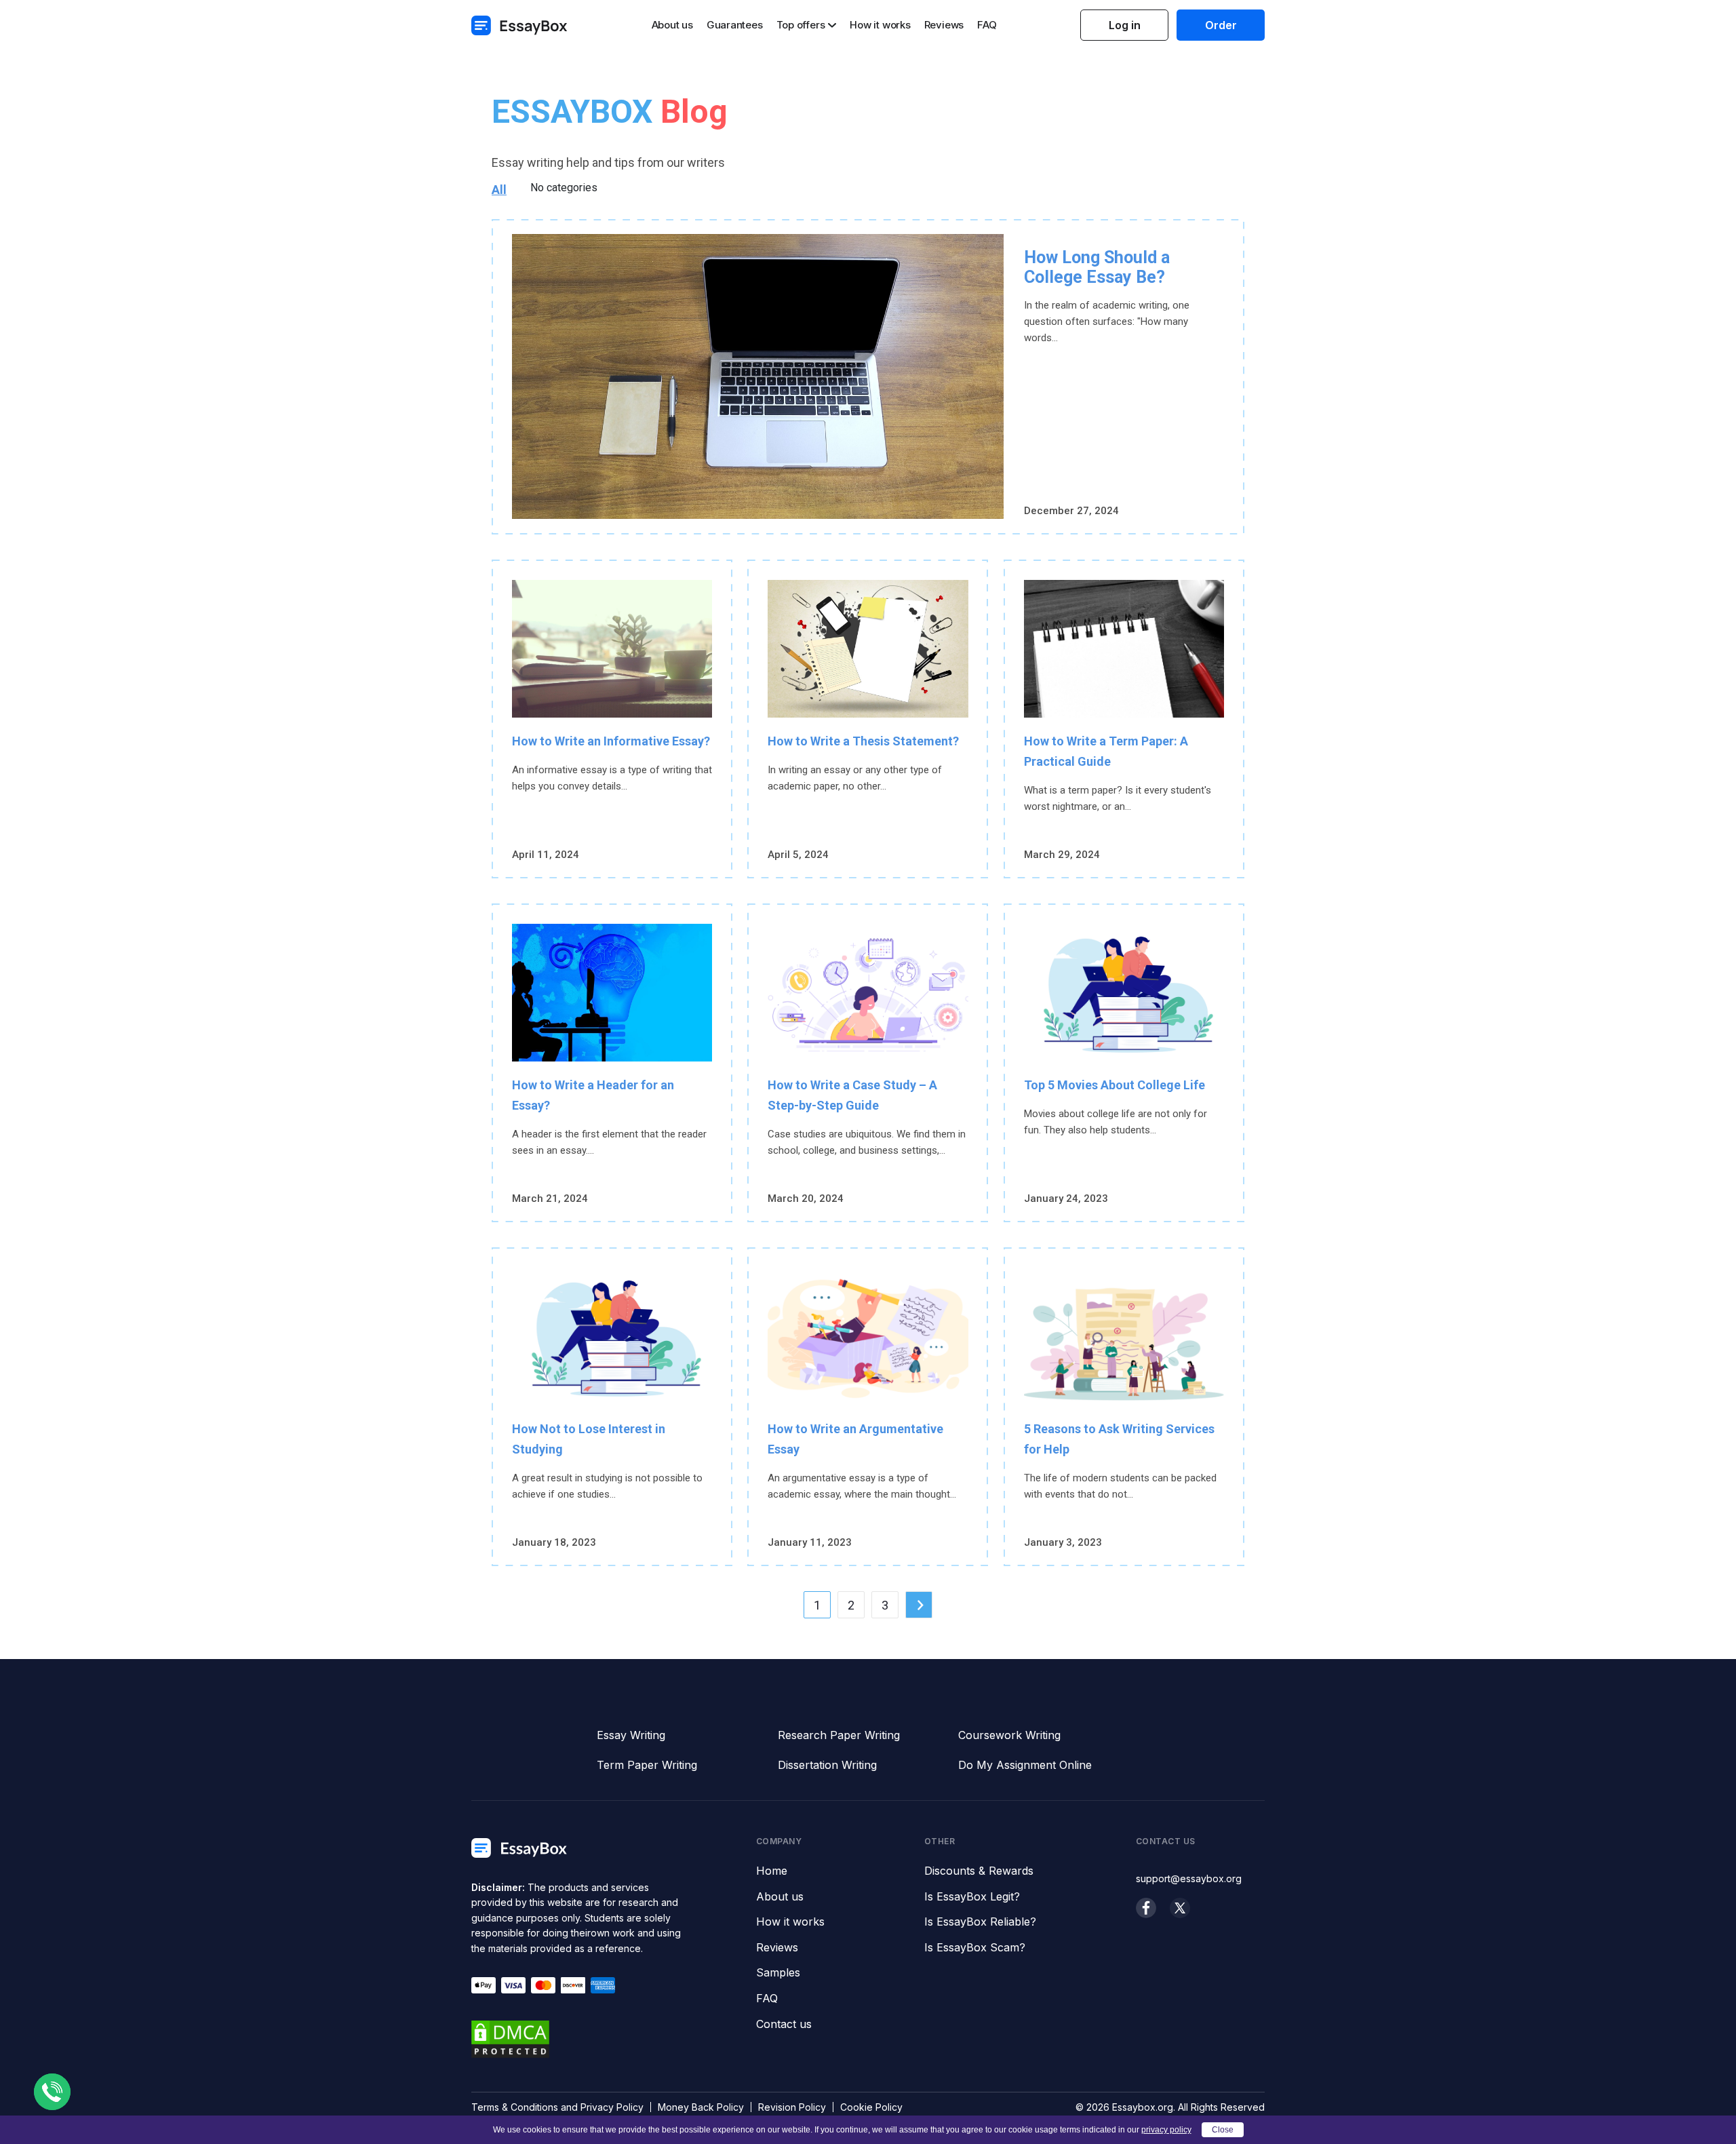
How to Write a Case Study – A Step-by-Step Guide (852, 1095)
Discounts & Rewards (979, 1871)
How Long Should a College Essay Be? (1097, 267)
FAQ (987, 25)
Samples (778, 1973)
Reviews (944, 25)
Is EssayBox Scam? (975, 1948)
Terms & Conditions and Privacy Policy (557, 2107)
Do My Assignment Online (1025, 1765)
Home (772, 1871)
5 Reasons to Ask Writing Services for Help (1119, 1439)
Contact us (784, 2025)
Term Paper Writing (647, 1765)
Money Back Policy (701, 2107)
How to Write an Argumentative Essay (855, 1439)
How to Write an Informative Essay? (611, 741)
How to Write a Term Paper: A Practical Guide (1106, 751)
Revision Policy (792, 2107)
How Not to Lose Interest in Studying (589, 1439)
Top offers (801, 25)
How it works (880, 25)
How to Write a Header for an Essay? (593, 1095)
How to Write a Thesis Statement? (863, 741)
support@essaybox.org (1189, 1878)
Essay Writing (631, 1735)
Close (1223, 2130)
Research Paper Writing (839, 1735)
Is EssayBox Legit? (972, 1897)
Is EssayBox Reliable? (980, 1922)
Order (1221, 25)
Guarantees (735, 25)
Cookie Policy (871, 2107)
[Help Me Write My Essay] (519, 25)
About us (672, 25)
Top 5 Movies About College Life (1114, 1085)
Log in (1125, 25)
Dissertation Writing (827, 1765)
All (499, 190)
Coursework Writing (1009, 1735)
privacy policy (1166, 2130)
